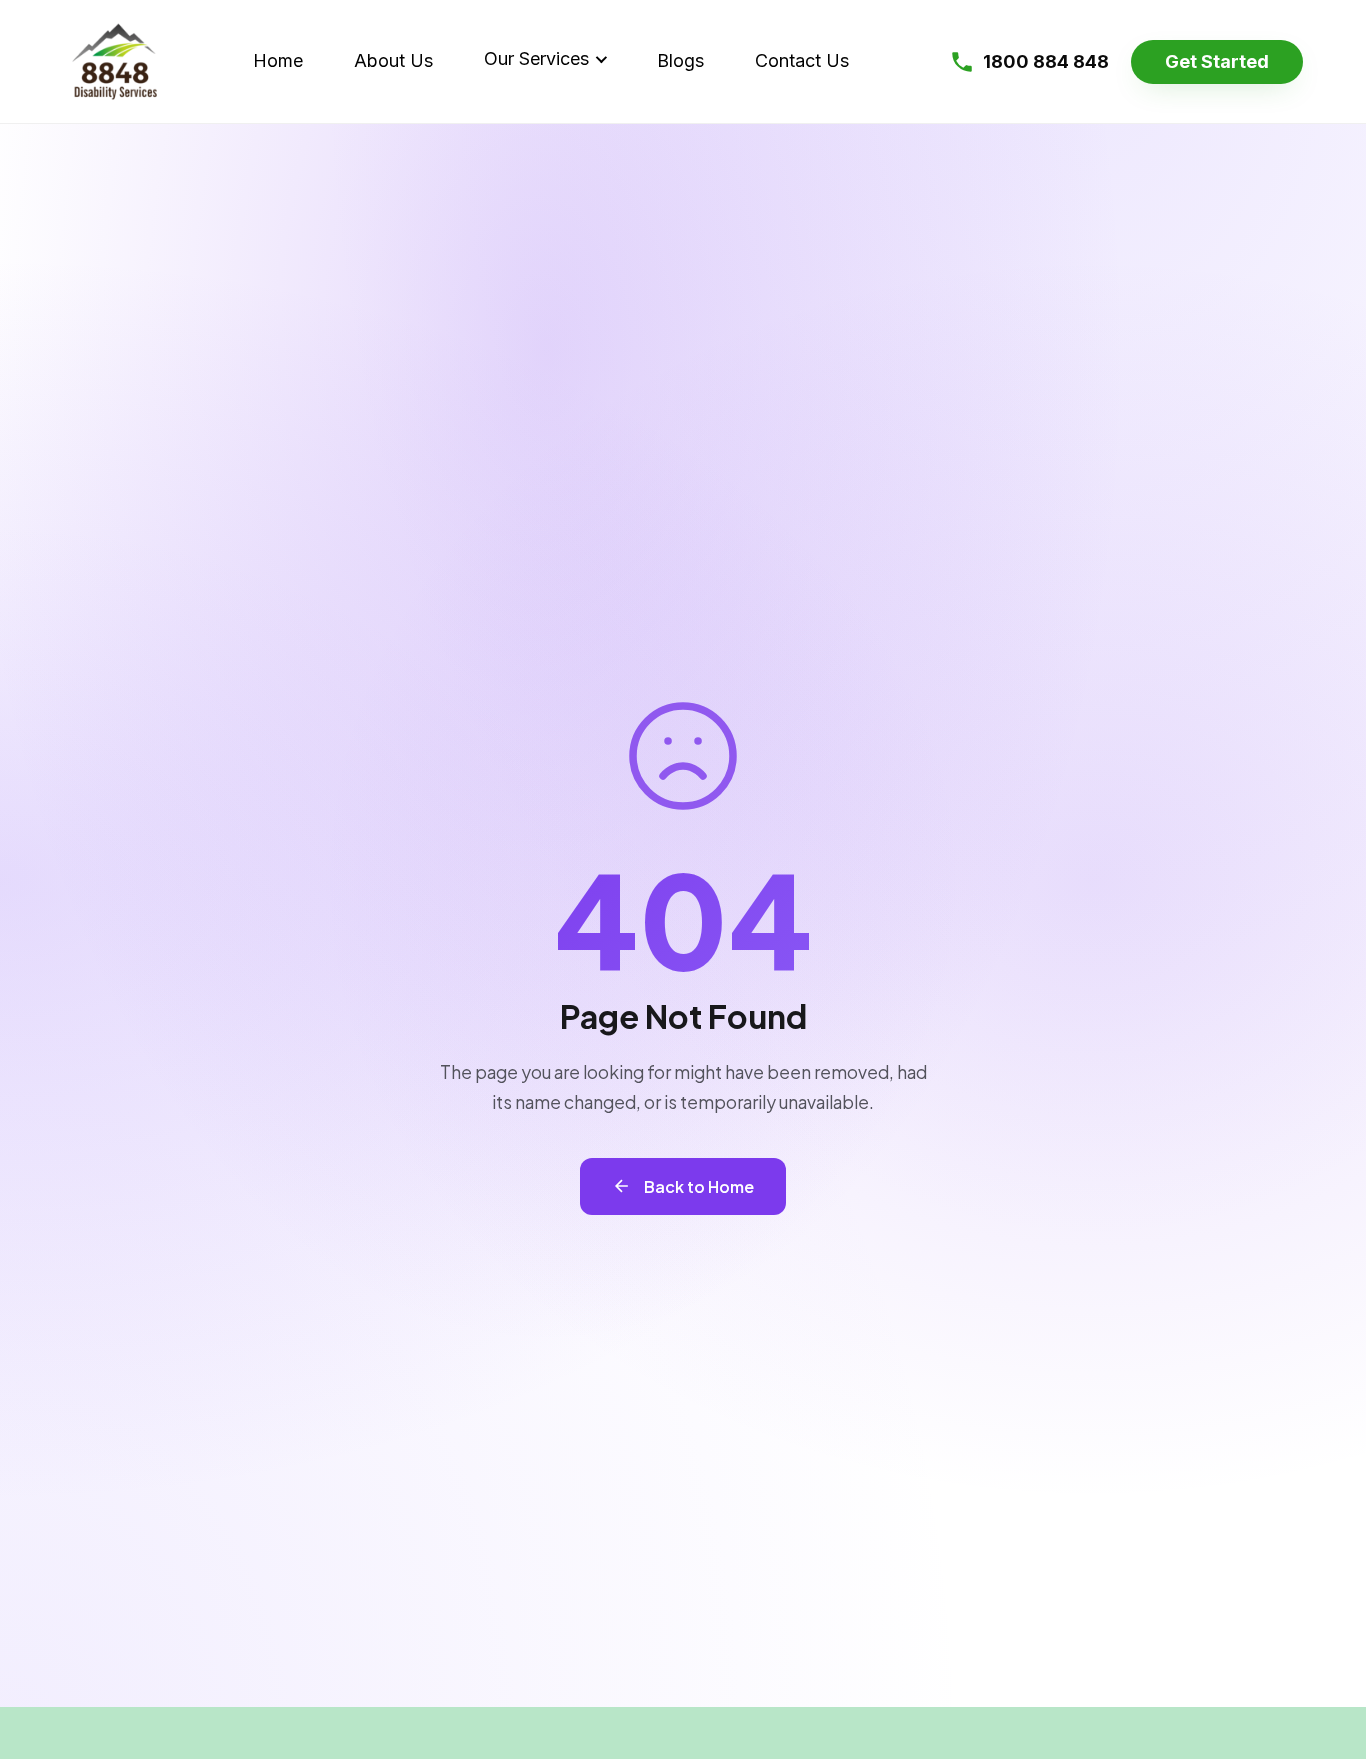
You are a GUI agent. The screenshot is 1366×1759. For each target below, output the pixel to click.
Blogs (680, 60)
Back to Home (699, 1186)
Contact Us (802, 60)
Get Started (1217, 61)
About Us (393, 60)
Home (278, 60)
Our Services (536, 59)
